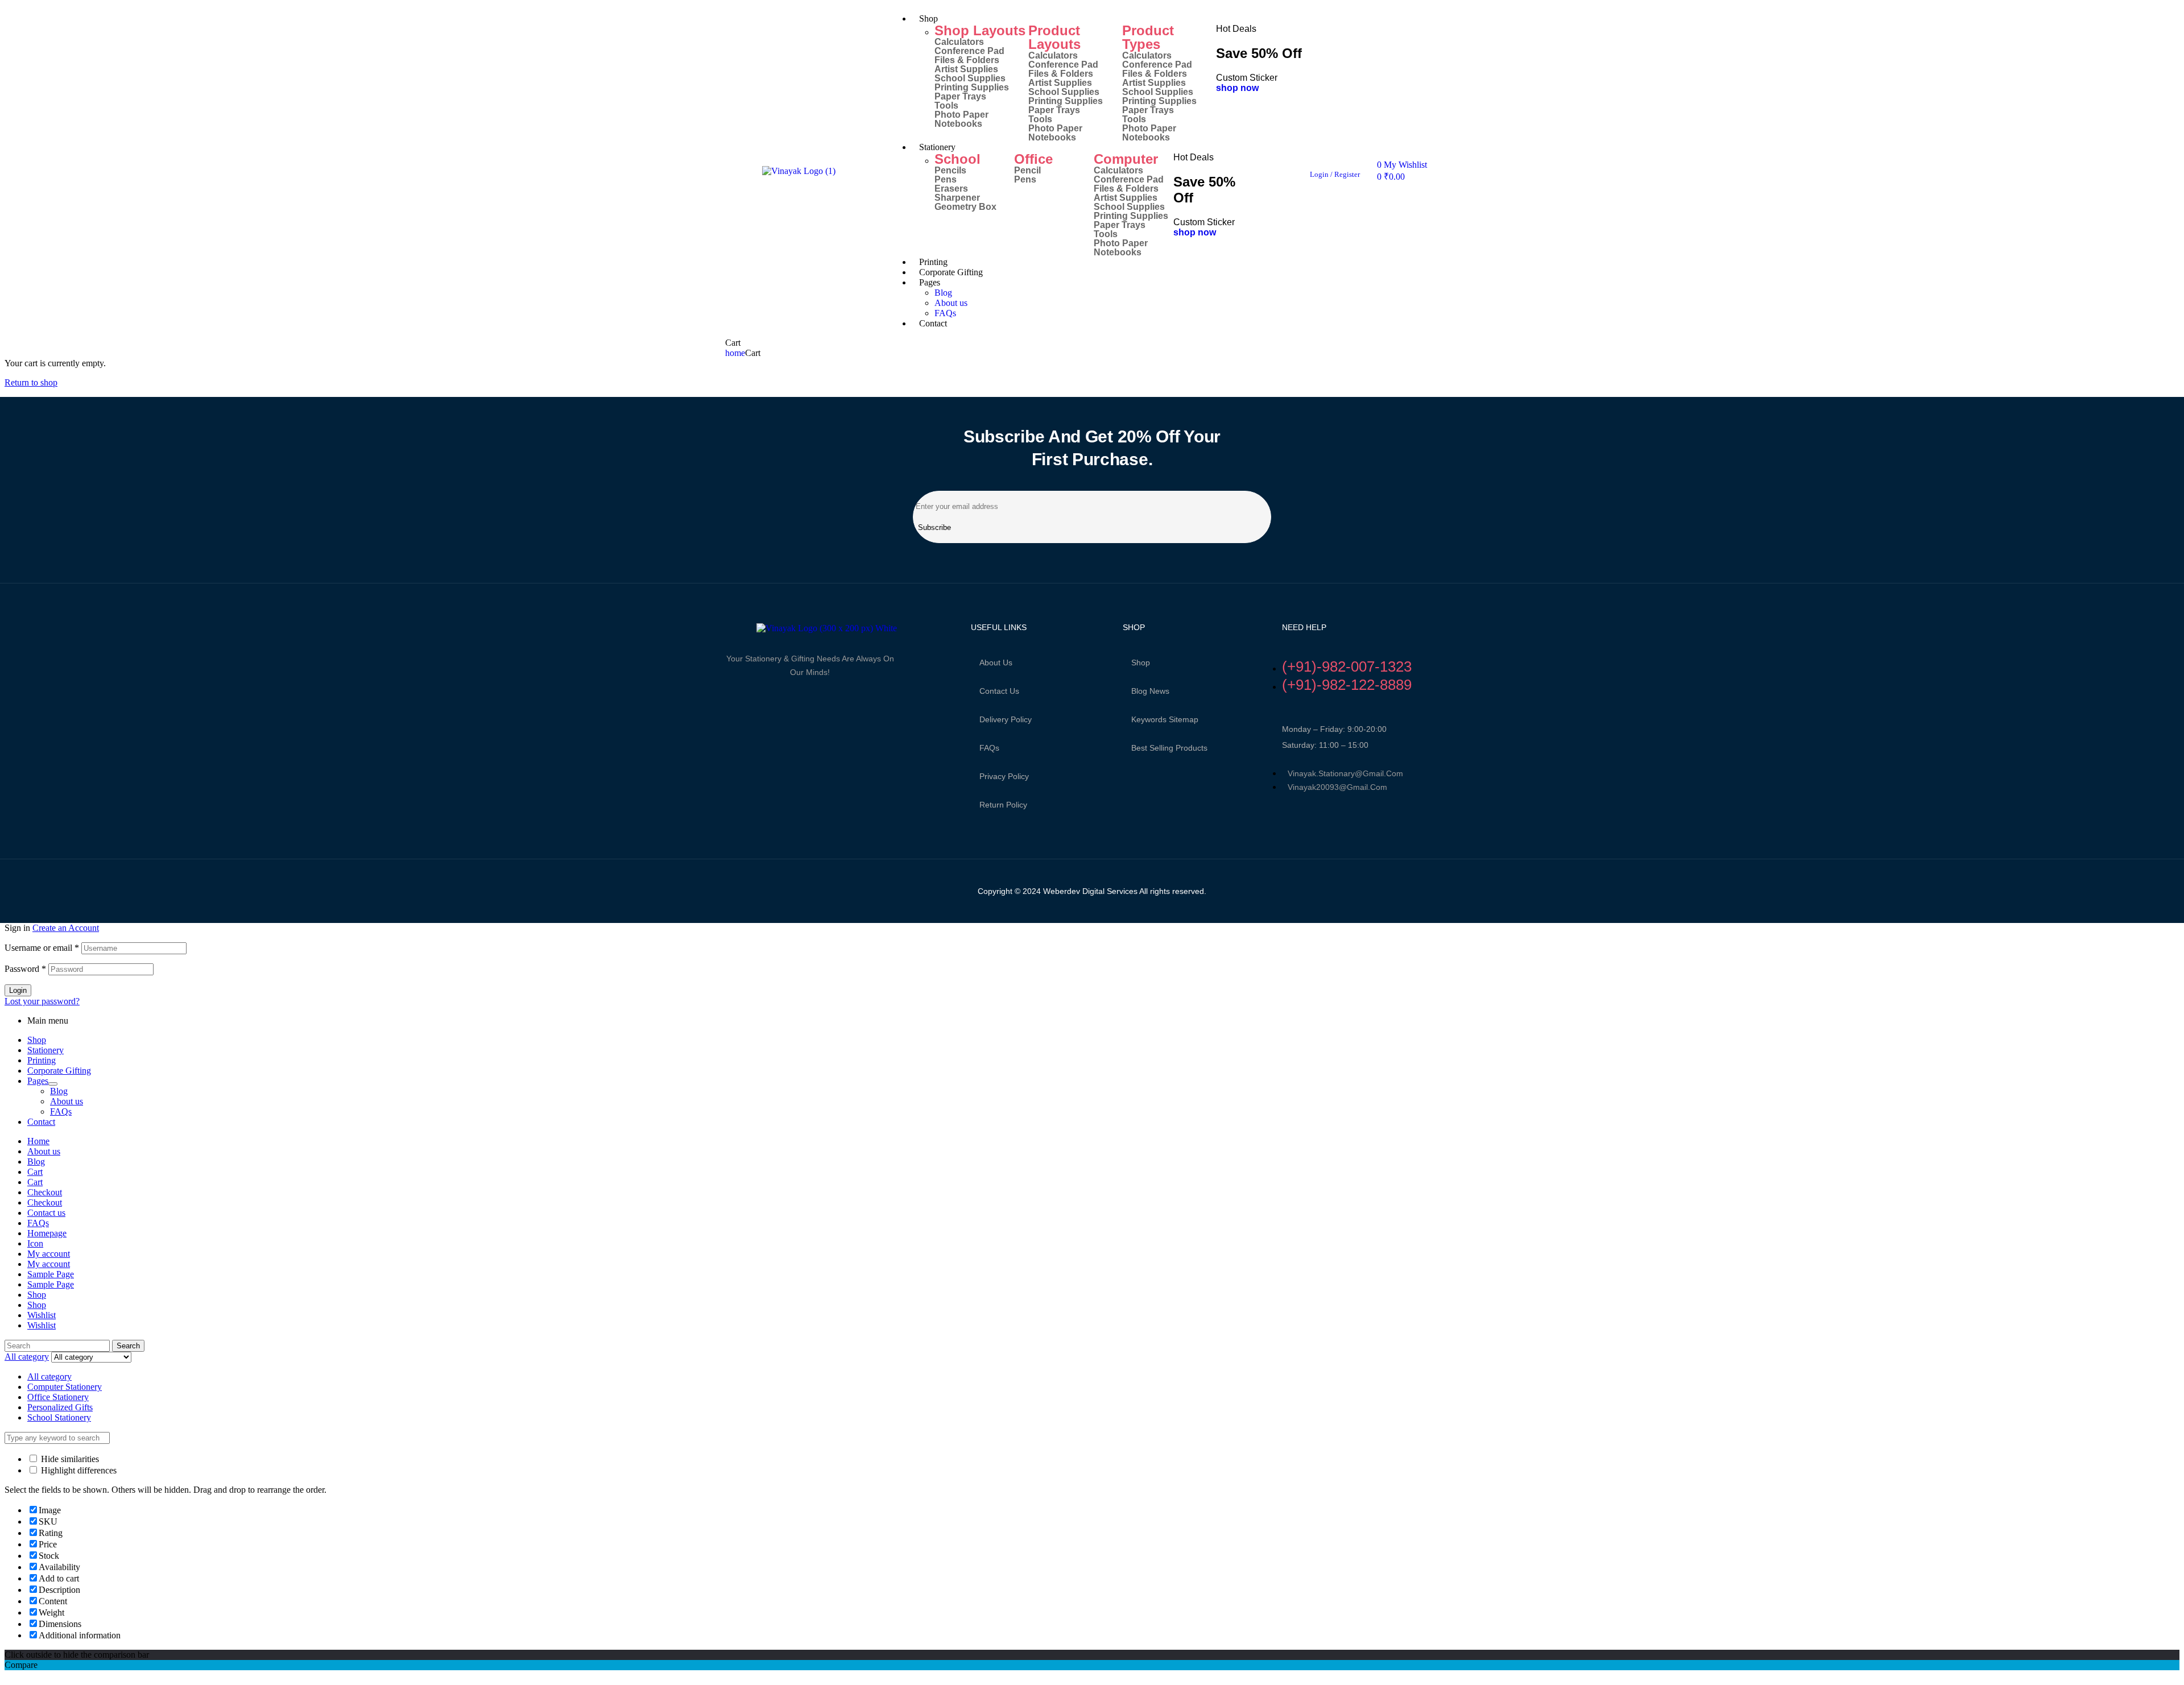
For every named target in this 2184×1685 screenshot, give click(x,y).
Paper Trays (960, 97)
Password (25, 969)
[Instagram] (766, 701)
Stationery (45, 1050)
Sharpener (957, 198)
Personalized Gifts (60, 1407)
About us (996, 663)
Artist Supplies (966, 69)
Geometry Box (965, 207)
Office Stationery (58, 1397)
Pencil (1027, 171)
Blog (59, 1091)
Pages (38, 1081)
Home (38, 1141)
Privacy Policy (1004, 776)
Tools (946, 106)
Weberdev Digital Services (1089, 891)
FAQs (989, 748)
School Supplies (970, 78)
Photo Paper (961, 115)
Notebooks (958, 124)
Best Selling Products (1169, 748)
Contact (41, 1122)
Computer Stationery (65, 1387)
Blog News (1150, 691)
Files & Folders (967, 60)
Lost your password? (42, 1001)
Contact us (999, 691)
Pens (946, 180)
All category (49, 1376)
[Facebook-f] (727, 701)
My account (49, 1254)
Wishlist (42, 1315)
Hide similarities (69, 1459)
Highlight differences (78, 1470)
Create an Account (66, 928)
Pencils (950, 171)
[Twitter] (747, 701)
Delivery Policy (1006, 719)
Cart (35, 1172)
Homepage (47, 1233)
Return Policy (1003, 805)
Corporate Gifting (59, 1071)
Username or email (42, 948)
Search (128, 1346)
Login (18, 990)
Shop (1141, 663)
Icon (35, 1243)
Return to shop (31, 382)
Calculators (959, 42)
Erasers (951, 189)
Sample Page (51, 1274)
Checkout (45, 1192)
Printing (42, 1060)
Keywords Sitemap (1165, 719)
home (735, 353)
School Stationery (59, 1417)
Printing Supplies (972, 88)
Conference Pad (969, 51)
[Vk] (785, 701)
